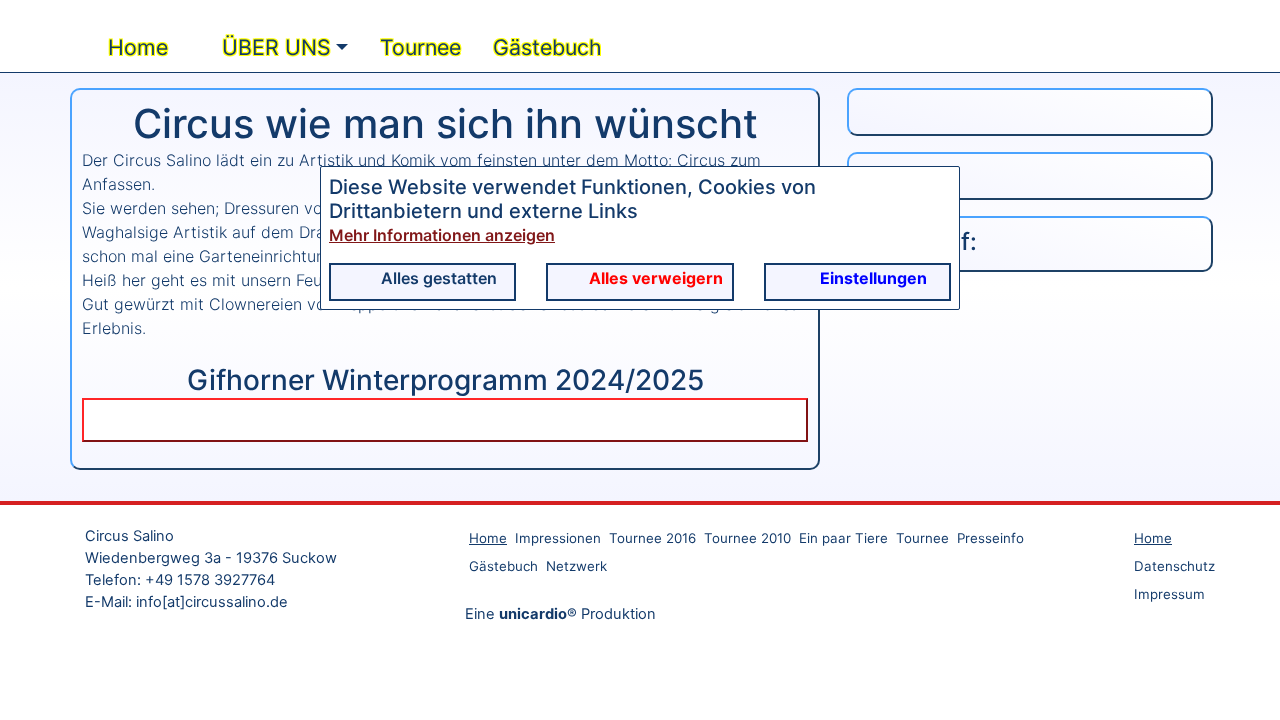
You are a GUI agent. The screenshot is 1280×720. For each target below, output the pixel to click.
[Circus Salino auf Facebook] (1030, 380)
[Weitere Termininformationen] (445, 624)
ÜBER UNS (273, 251)
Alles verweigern (656, 278)
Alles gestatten (439, 278)
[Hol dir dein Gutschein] (1030, 316)
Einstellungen (873, 278)
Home (135, 251)
